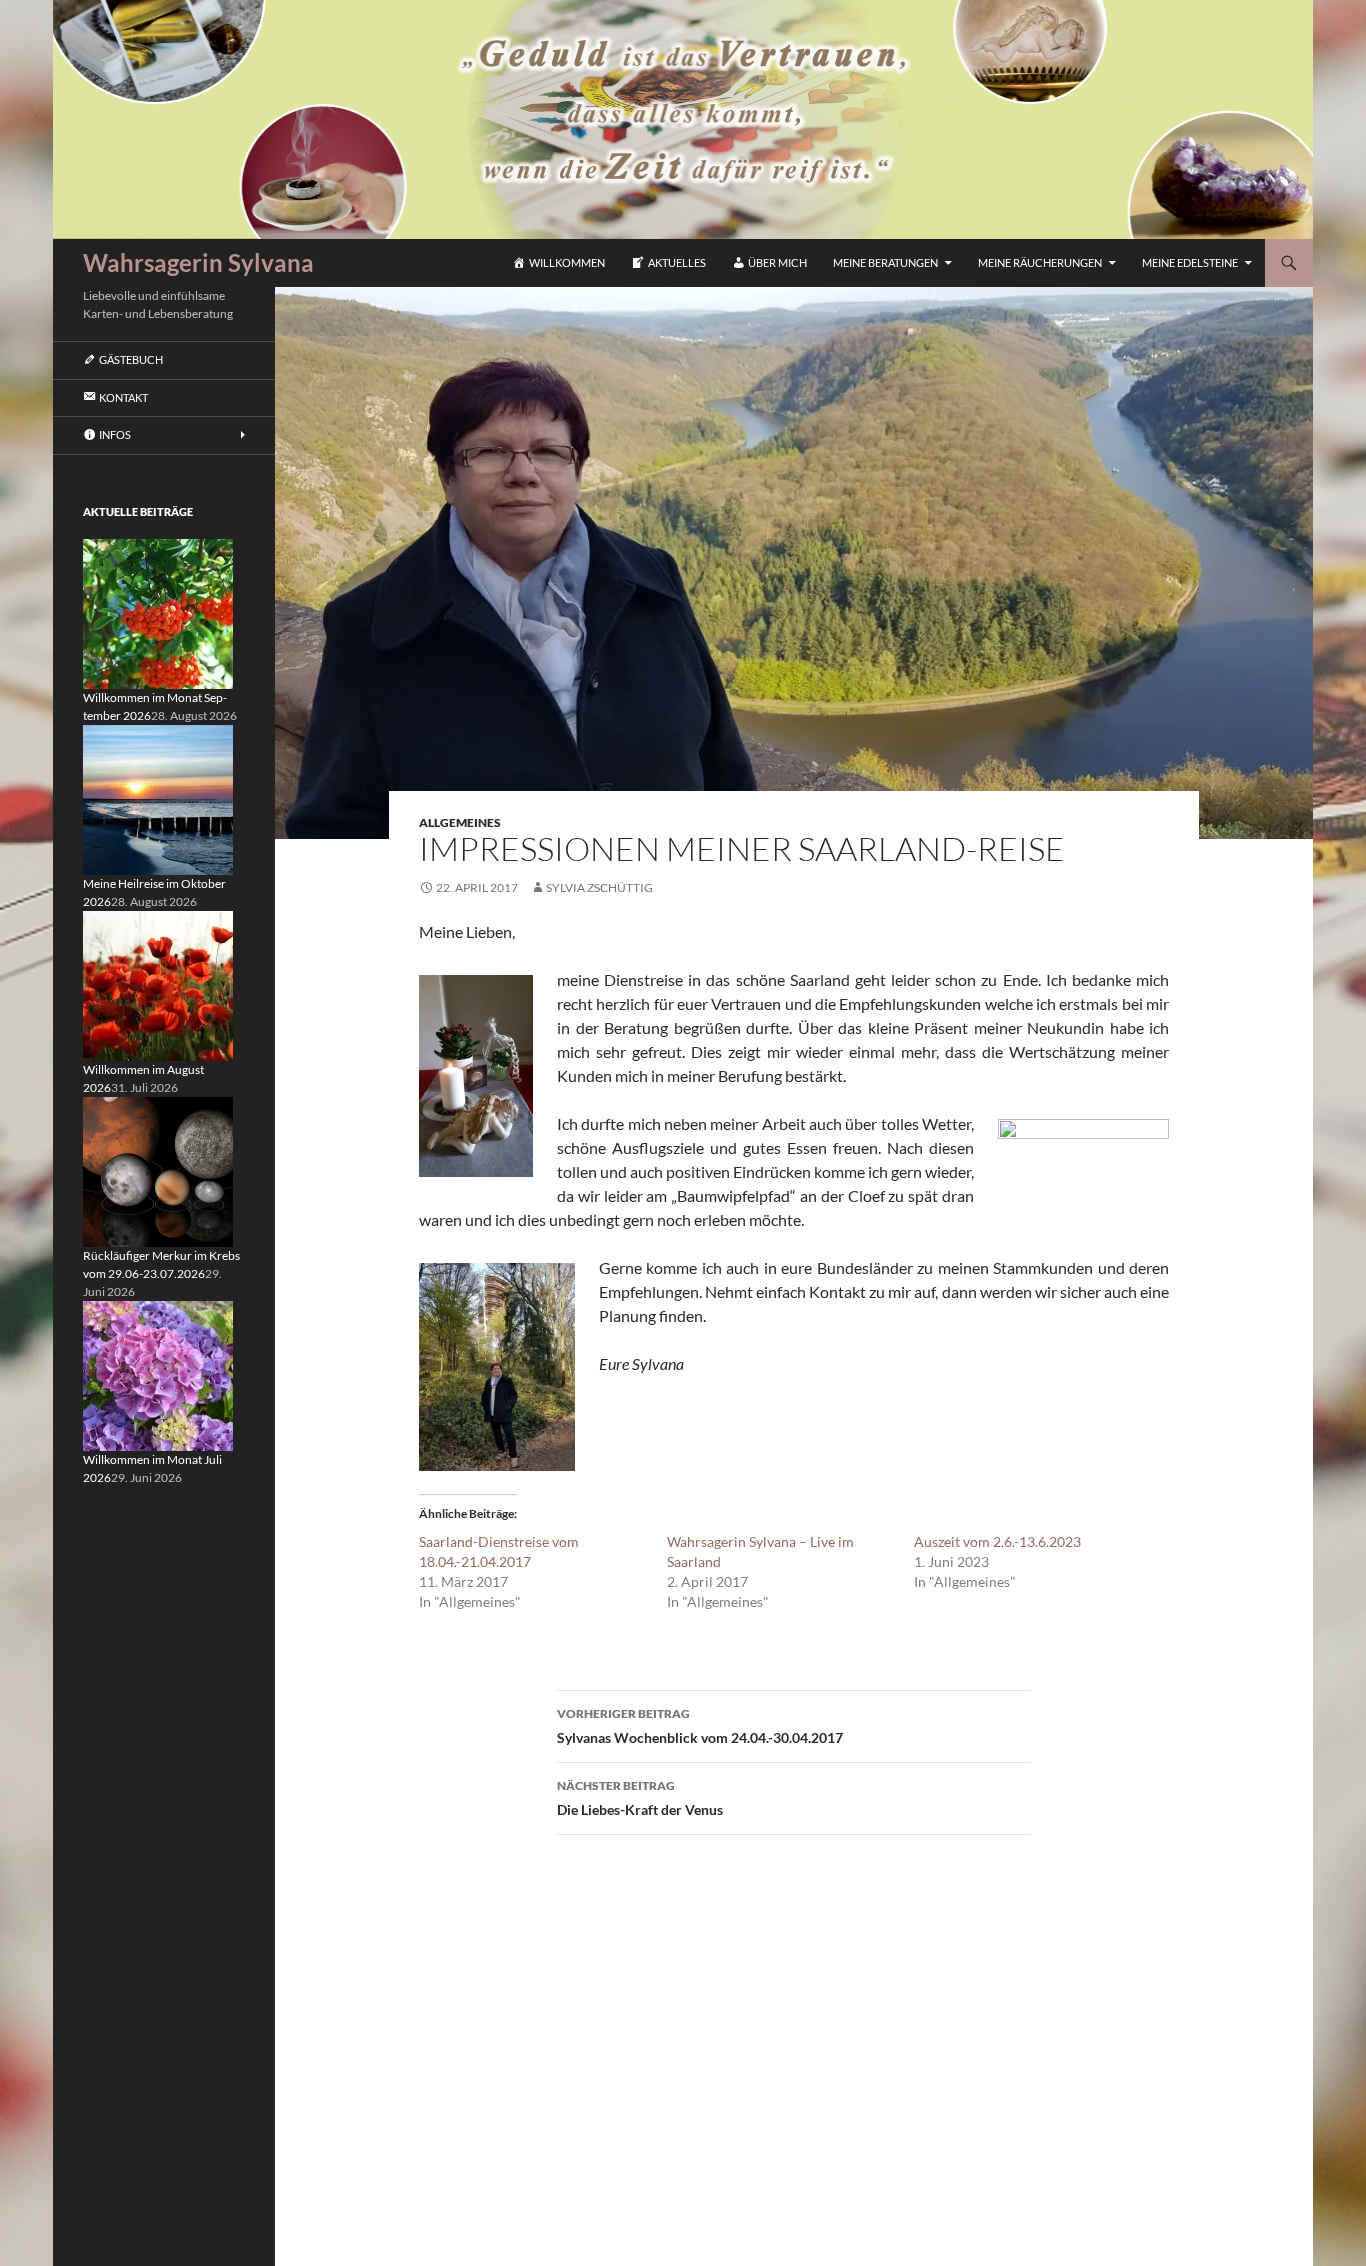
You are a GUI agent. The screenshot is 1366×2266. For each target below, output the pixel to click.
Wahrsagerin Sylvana (198, 262)
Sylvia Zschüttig (599, 887)
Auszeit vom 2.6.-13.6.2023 (997, 1541)
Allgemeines (460, 822)
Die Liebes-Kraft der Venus (640, 1798)
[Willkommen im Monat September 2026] (158, 612)
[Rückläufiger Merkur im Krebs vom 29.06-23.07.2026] (158, 1170)
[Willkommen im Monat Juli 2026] (158, 1374)
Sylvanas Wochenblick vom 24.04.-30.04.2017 (700, 1726)
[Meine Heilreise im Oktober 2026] (158, 798)
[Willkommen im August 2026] (158, 984)
